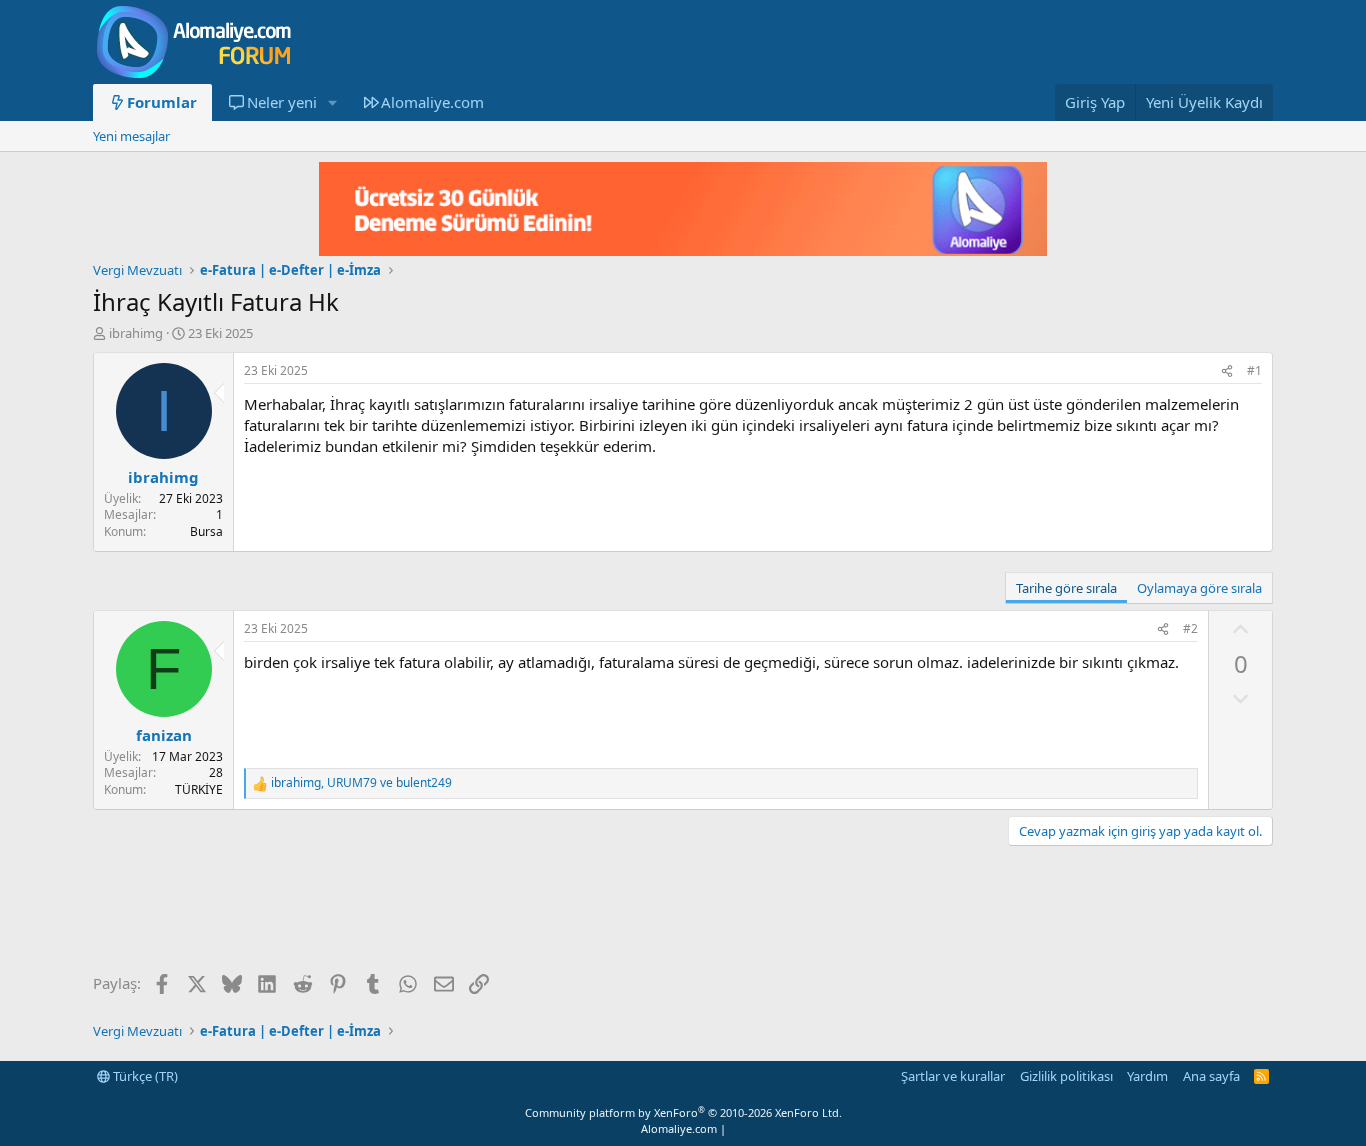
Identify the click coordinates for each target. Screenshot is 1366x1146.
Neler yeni (282, 102)
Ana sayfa (1211, 1076)
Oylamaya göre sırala (1199, 588)
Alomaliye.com (432, 102)
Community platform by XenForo (683, 1112)
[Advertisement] (457, 911)
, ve (361, 783)
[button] (332, 102)
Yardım (1147, 1076)
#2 (1190, 628)
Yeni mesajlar (131, 136)
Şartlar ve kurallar (953, 1076)
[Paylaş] (1227, 371)
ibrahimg (136, 333)
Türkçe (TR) (144, 1076)
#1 (1254, 370)
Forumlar (162, 102)
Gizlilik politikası (1066, 1076)
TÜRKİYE (199, 789)
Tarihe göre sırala (1066, 588)
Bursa (206, 531)
